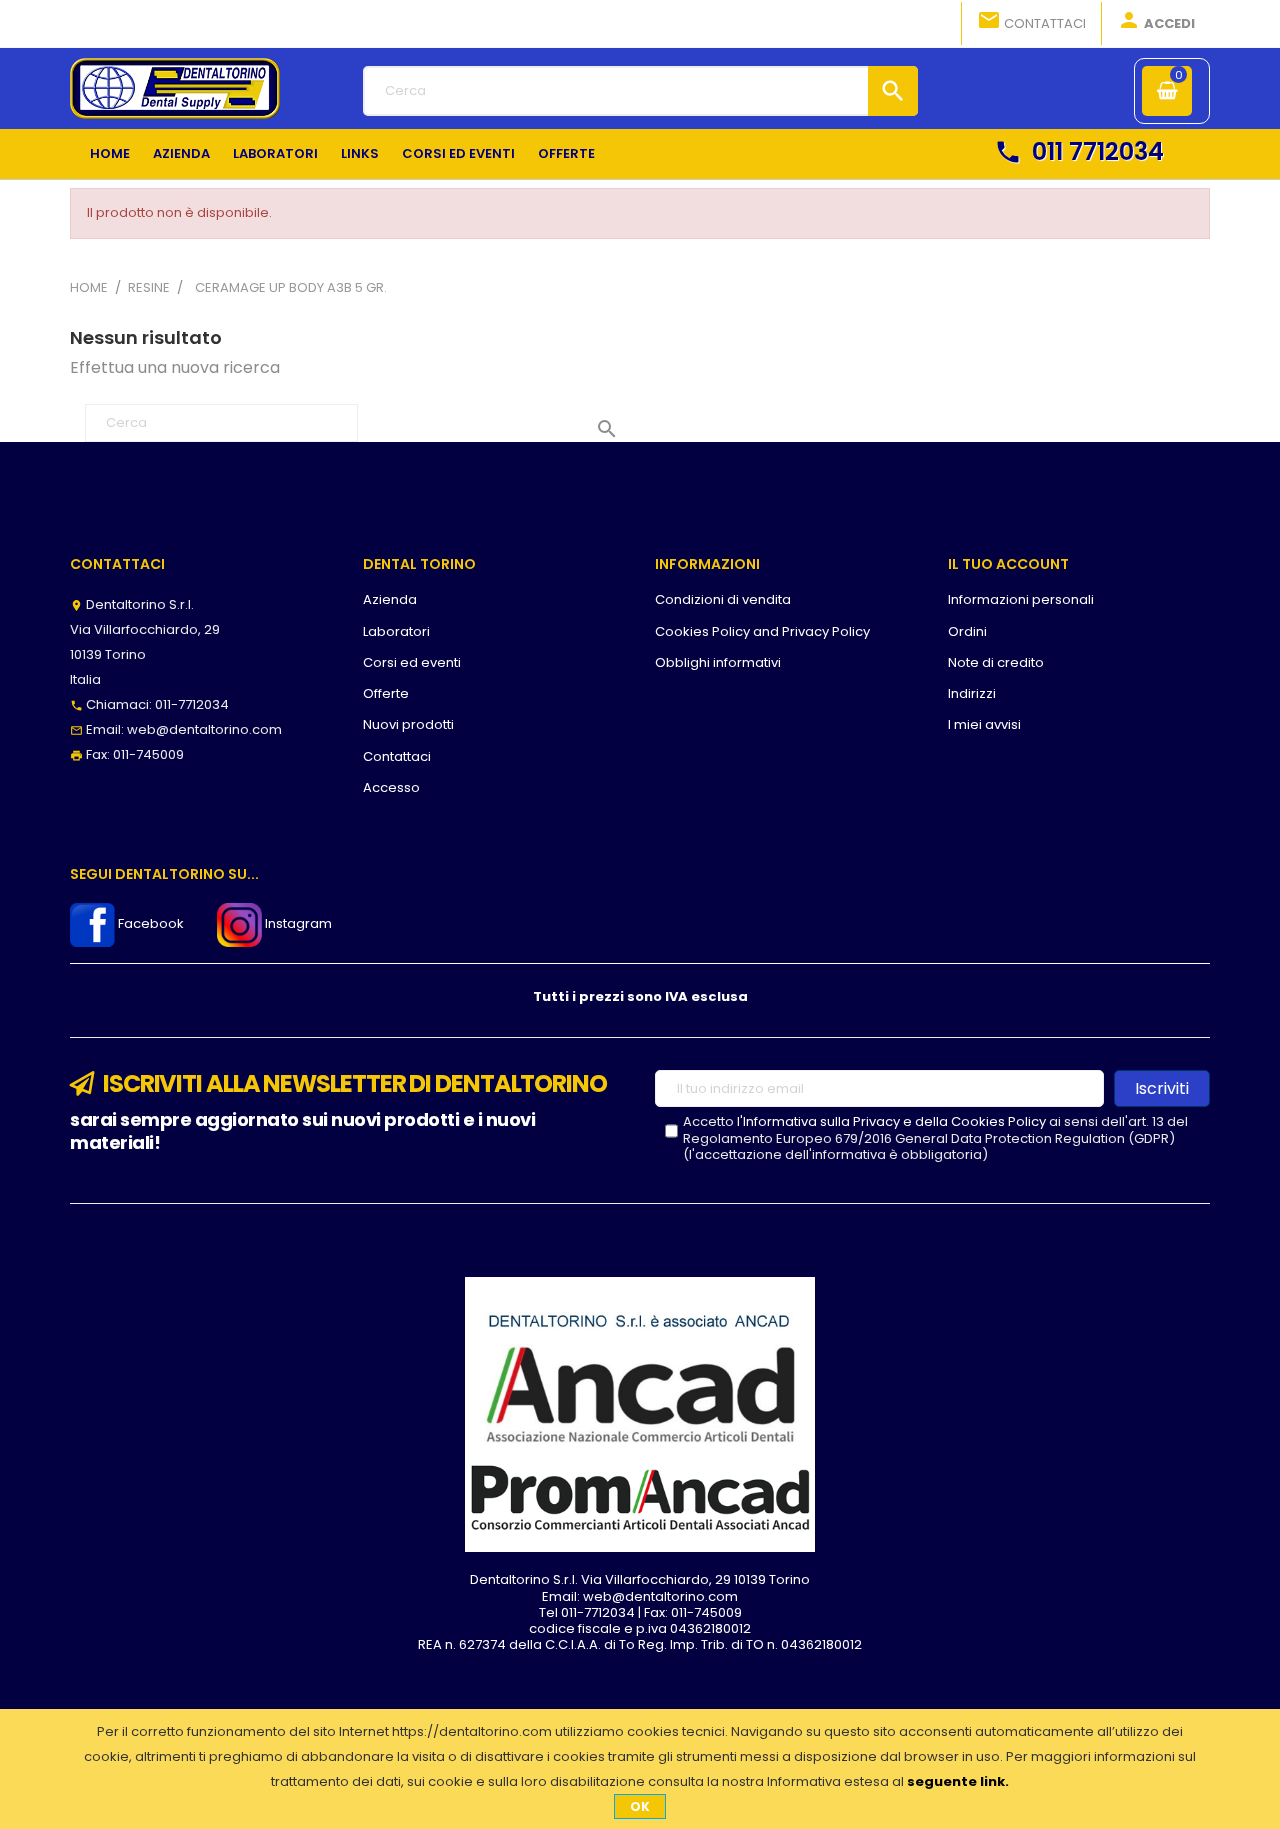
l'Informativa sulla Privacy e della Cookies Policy (891, 1121)
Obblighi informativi (718, 662)
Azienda (390, 599)
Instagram (297, 923)
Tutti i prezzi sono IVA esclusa (640, 996)
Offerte (386, 693)
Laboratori (396, 631)
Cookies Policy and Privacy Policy (762, 631)
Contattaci (1031, 20)
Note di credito (996, 662)
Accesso (391, 787)
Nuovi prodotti (408, 724)
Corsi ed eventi (412, 662)
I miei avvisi (984, 724)
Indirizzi (972, 693)
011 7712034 (1079, 151)
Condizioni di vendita (723, 599)
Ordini (967, 631)
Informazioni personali (1021, 599)
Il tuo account (1008, 564)
